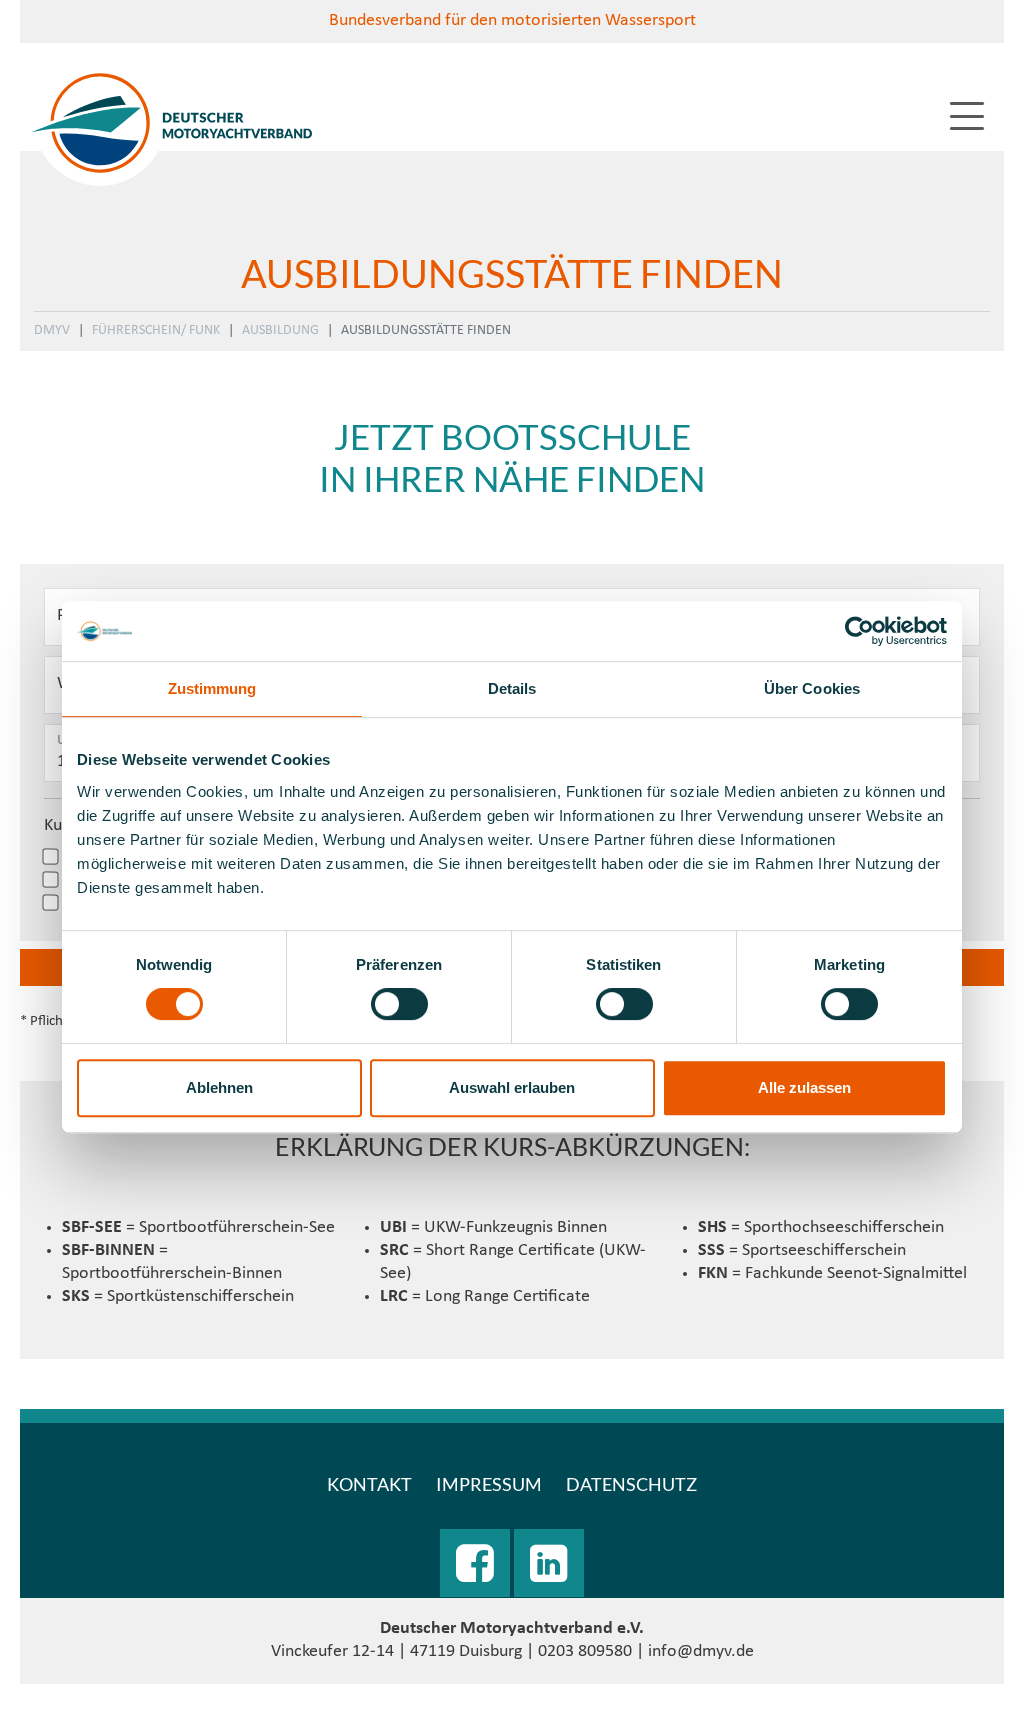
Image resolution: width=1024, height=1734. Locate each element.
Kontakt (369, 1484)
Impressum (489, 1484)
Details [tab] (512, 688)
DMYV (52, 330)
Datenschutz (631, 1484)
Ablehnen (219, 1087)
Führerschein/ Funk (156, 330)
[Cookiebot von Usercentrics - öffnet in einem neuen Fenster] (859, 631)
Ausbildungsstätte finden (426, 330)
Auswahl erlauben (512, 1087)
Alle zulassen (804, 1087)
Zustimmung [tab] (212, 688)
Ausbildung (280, 330)
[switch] (399, 1004)
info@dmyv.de (701, 1651)
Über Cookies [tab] (812, 688)
